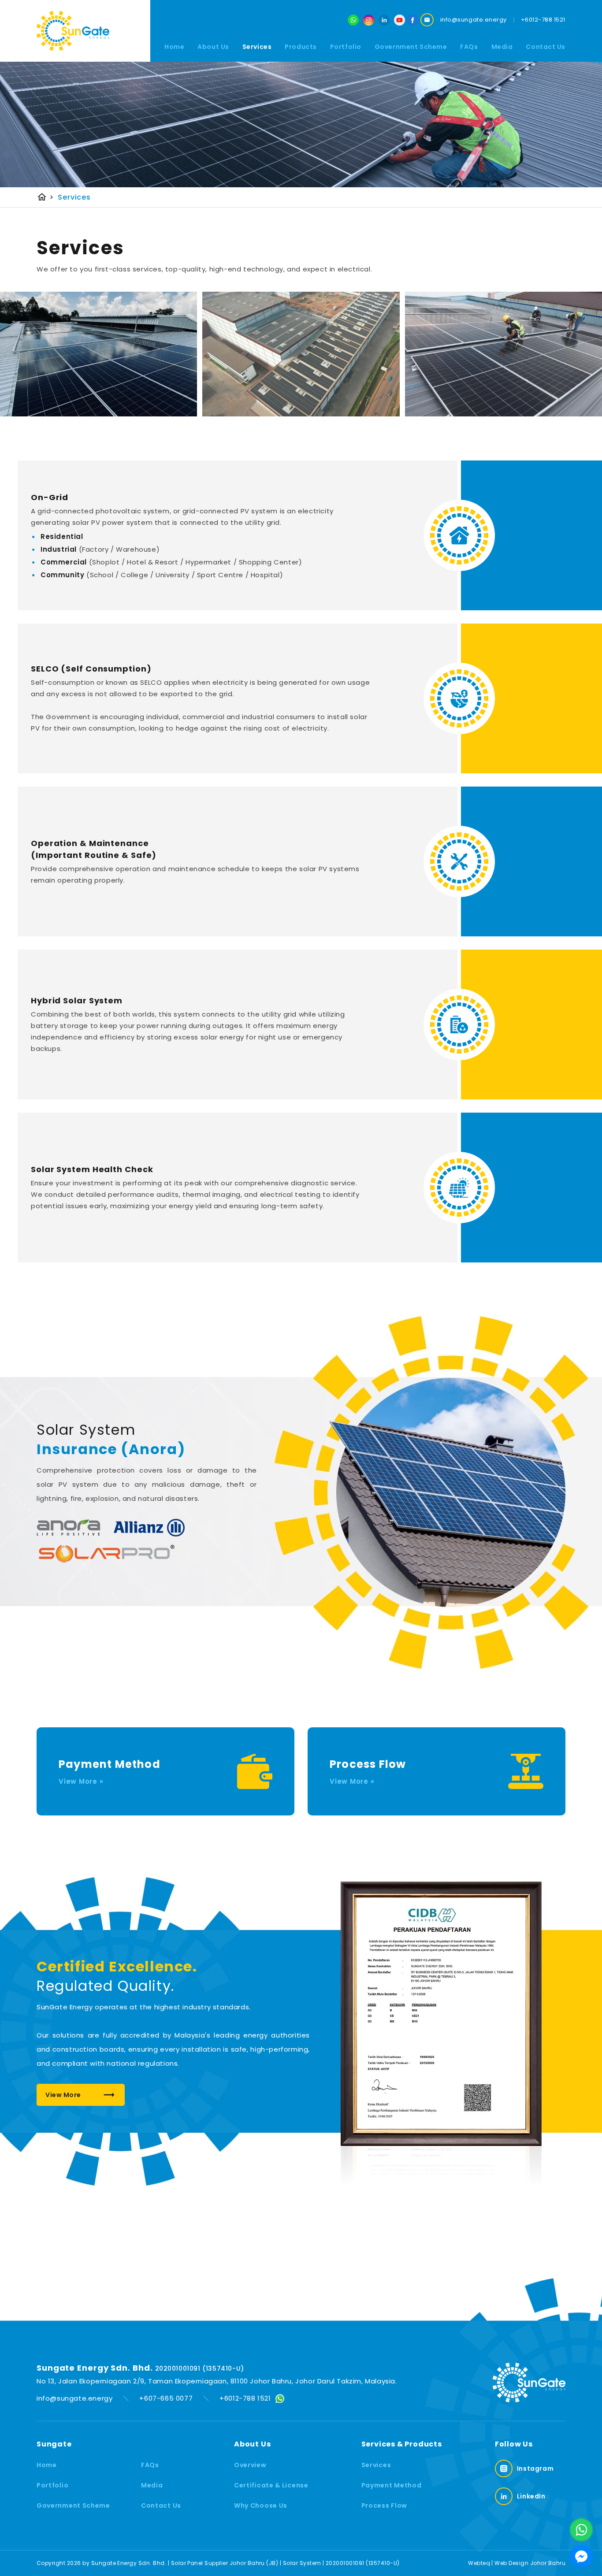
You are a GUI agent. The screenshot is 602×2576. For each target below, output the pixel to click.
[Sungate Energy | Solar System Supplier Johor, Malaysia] (73, 31)
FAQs (469, 46)
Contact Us (546, 46)
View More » (81, 1781)
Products (301, 46)
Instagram (535, 2468)
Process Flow (384, 2505)
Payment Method (392, 2485)
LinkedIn (531, 2496)
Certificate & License (271, 2485)
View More (63, 2095)
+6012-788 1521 (245, 2398)
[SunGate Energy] (413, 20)
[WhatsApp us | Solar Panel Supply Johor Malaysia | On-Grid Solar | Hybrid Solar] (581, 2530)
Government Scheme (411, 46)
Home (174, 46)
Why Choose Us (261, 2505)
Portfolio (346, 46)
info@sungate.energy (74, 2398)
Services (257, 46)
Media (152, 2485)
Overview (250, 2465)
